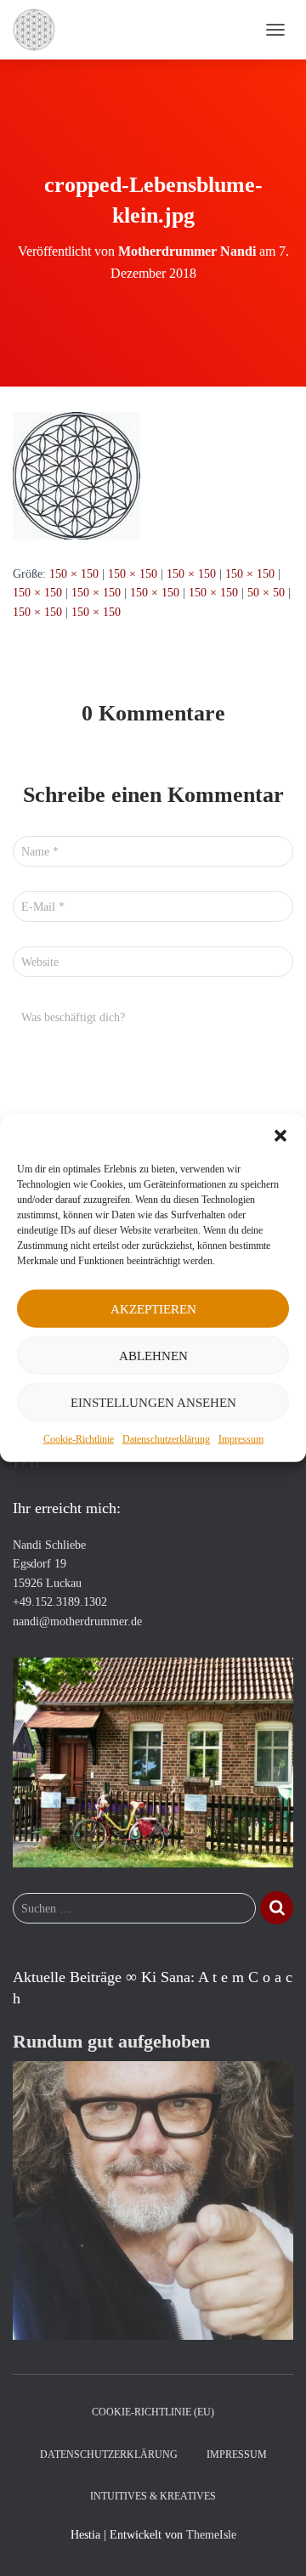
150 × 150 (74, 574)
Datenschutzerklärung (166, 1439)
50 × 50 (266, 593)
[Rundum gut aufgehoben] (153, 2199)
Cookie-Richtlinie (79, 1439)
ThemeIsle (211, 2535)
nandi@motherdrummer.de (77, 1621)
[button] (280, 1136)
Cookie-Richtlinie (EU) (153, 2412)
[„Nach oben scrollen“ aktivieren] (272, 2542)
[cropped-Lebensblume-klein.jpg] (76, 475)
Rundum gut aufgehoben (111, 2041)
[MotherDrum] (40, 30)
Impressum (241, 1439)
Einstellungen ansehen (153, 1402)
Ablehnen (153, 1355)
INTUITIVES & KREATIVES (153, 2496)
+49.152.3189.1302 (60, 1602)
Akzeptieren (153, 1308)
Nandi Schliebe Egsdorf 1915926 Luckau (49, 1564)
